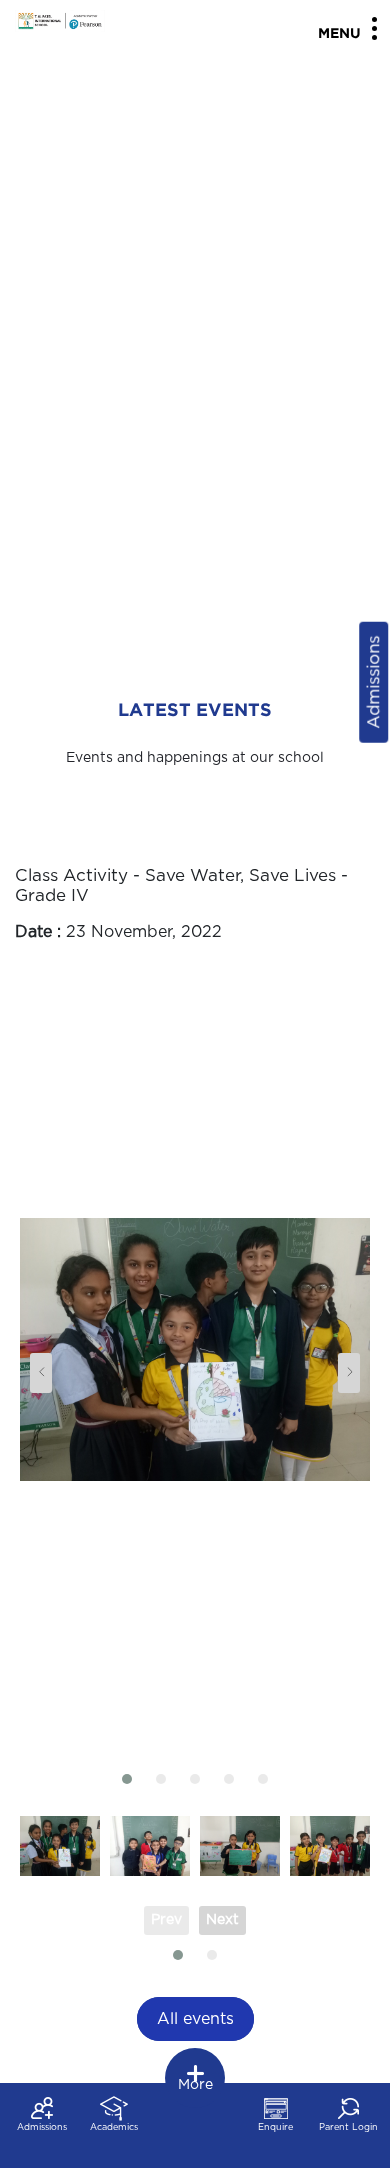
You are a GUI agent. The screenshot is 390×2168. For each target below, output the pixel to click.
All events (195, 2019)
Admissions (373, 682)
